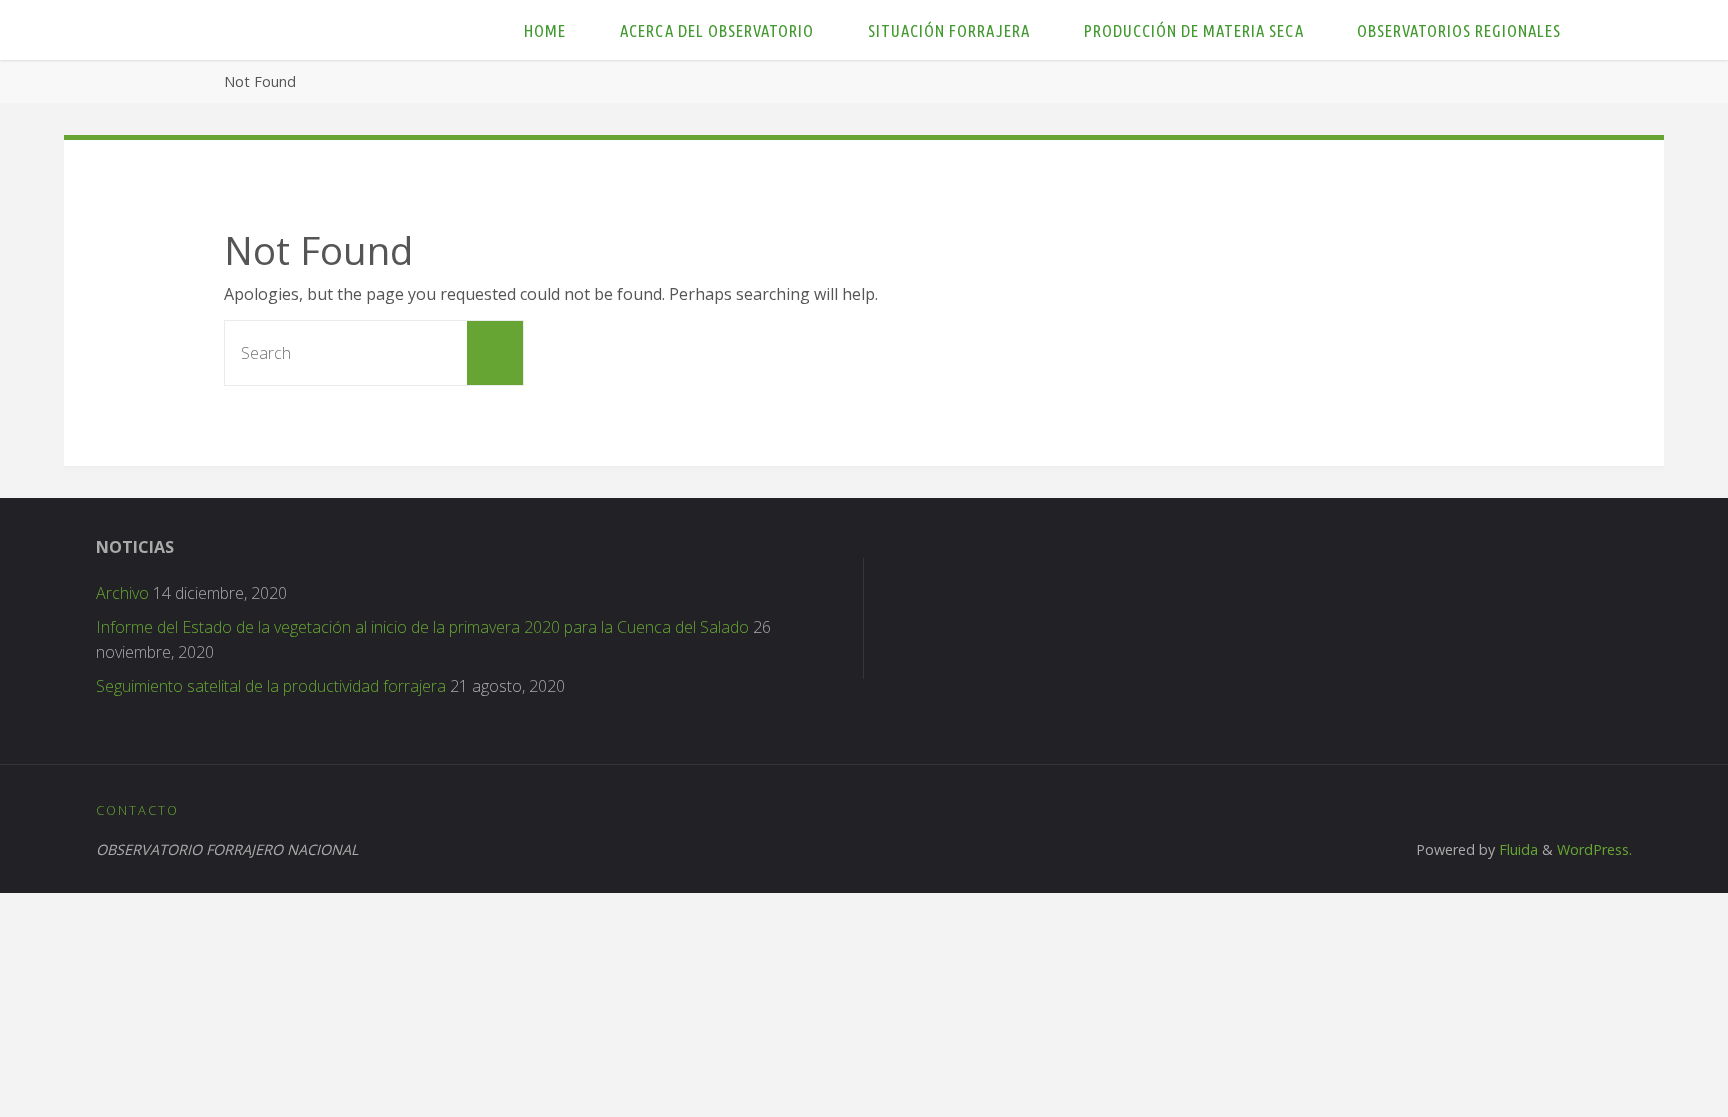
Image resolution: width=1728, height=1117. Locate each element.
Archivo (122, 593)
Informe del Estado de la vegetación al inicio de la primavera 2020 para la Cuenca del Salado (422, 627)
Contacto (137, 810)
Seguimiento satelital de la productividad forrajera (271, 686)
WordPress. (1594, 849)
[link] (1608, 30)
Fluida (1516, 849)
